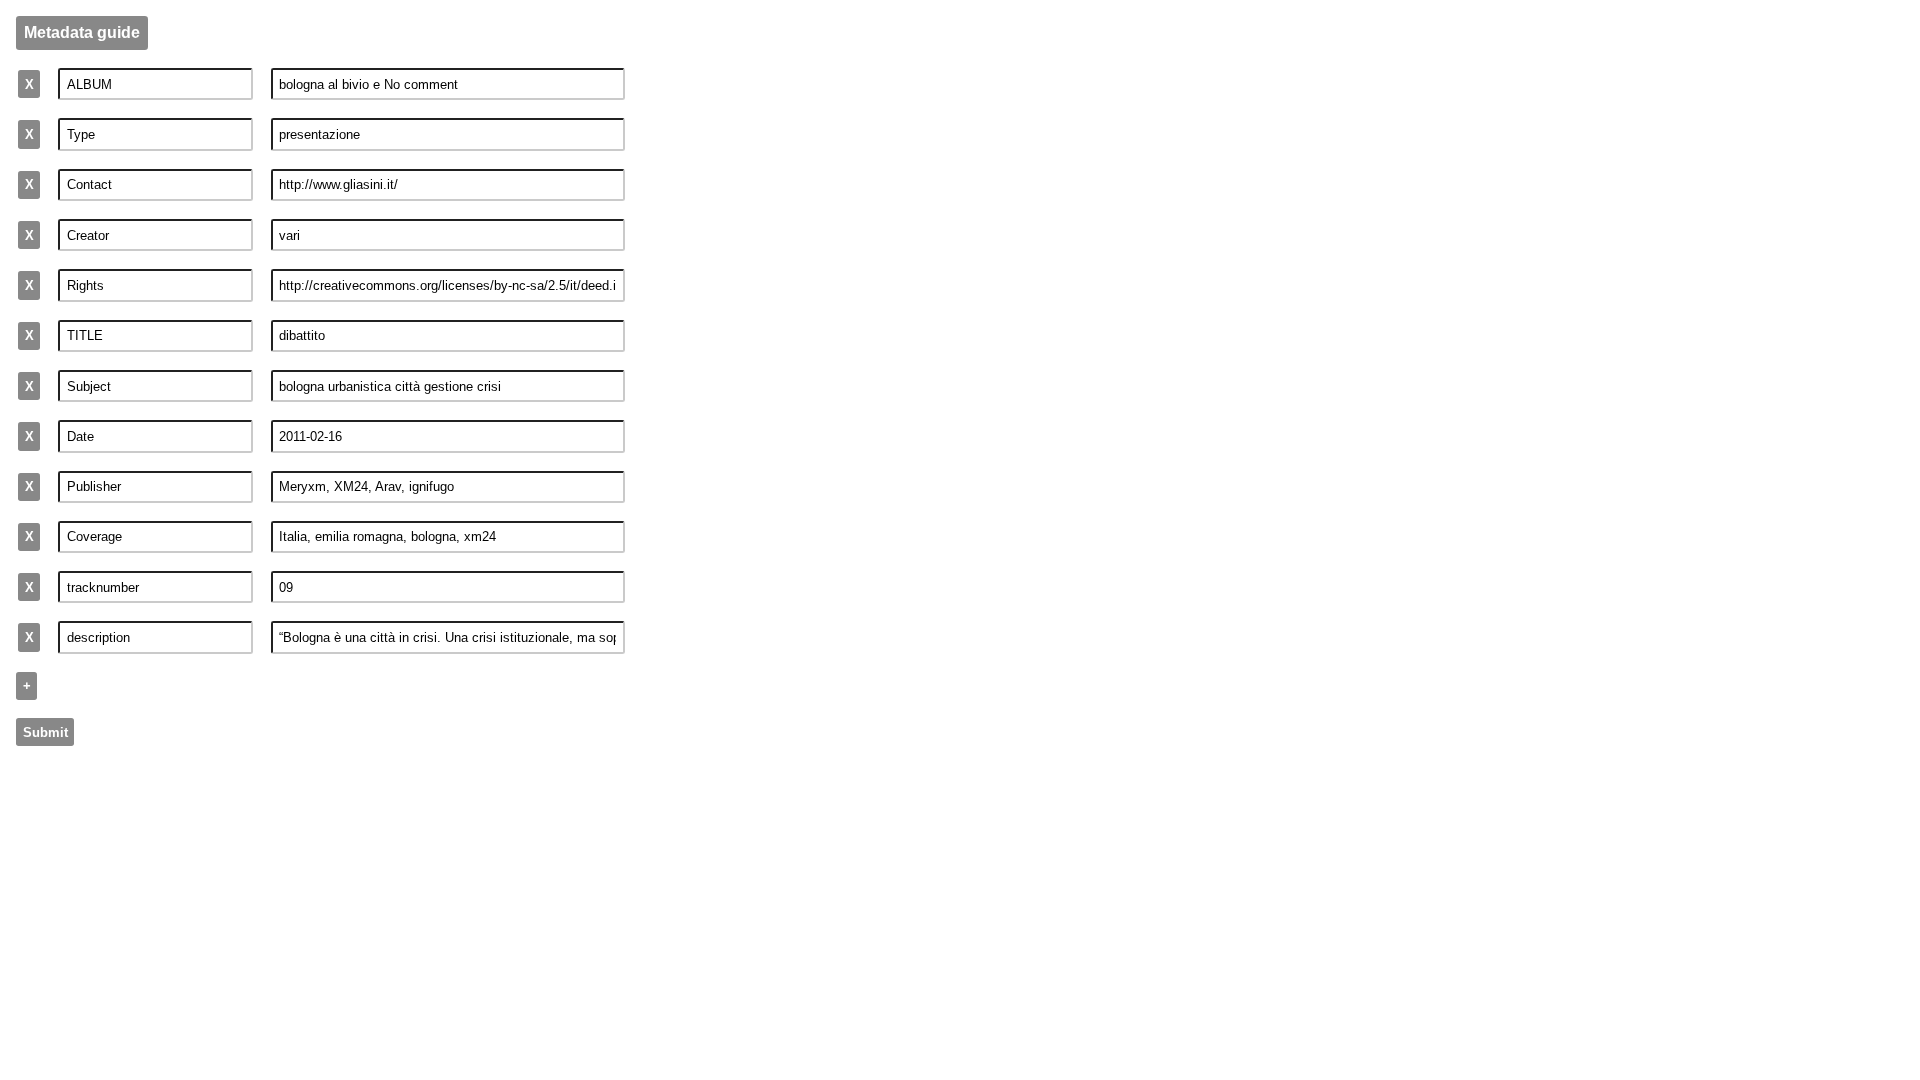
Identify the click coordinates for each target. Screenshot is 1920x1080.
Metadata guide (82, 32)
